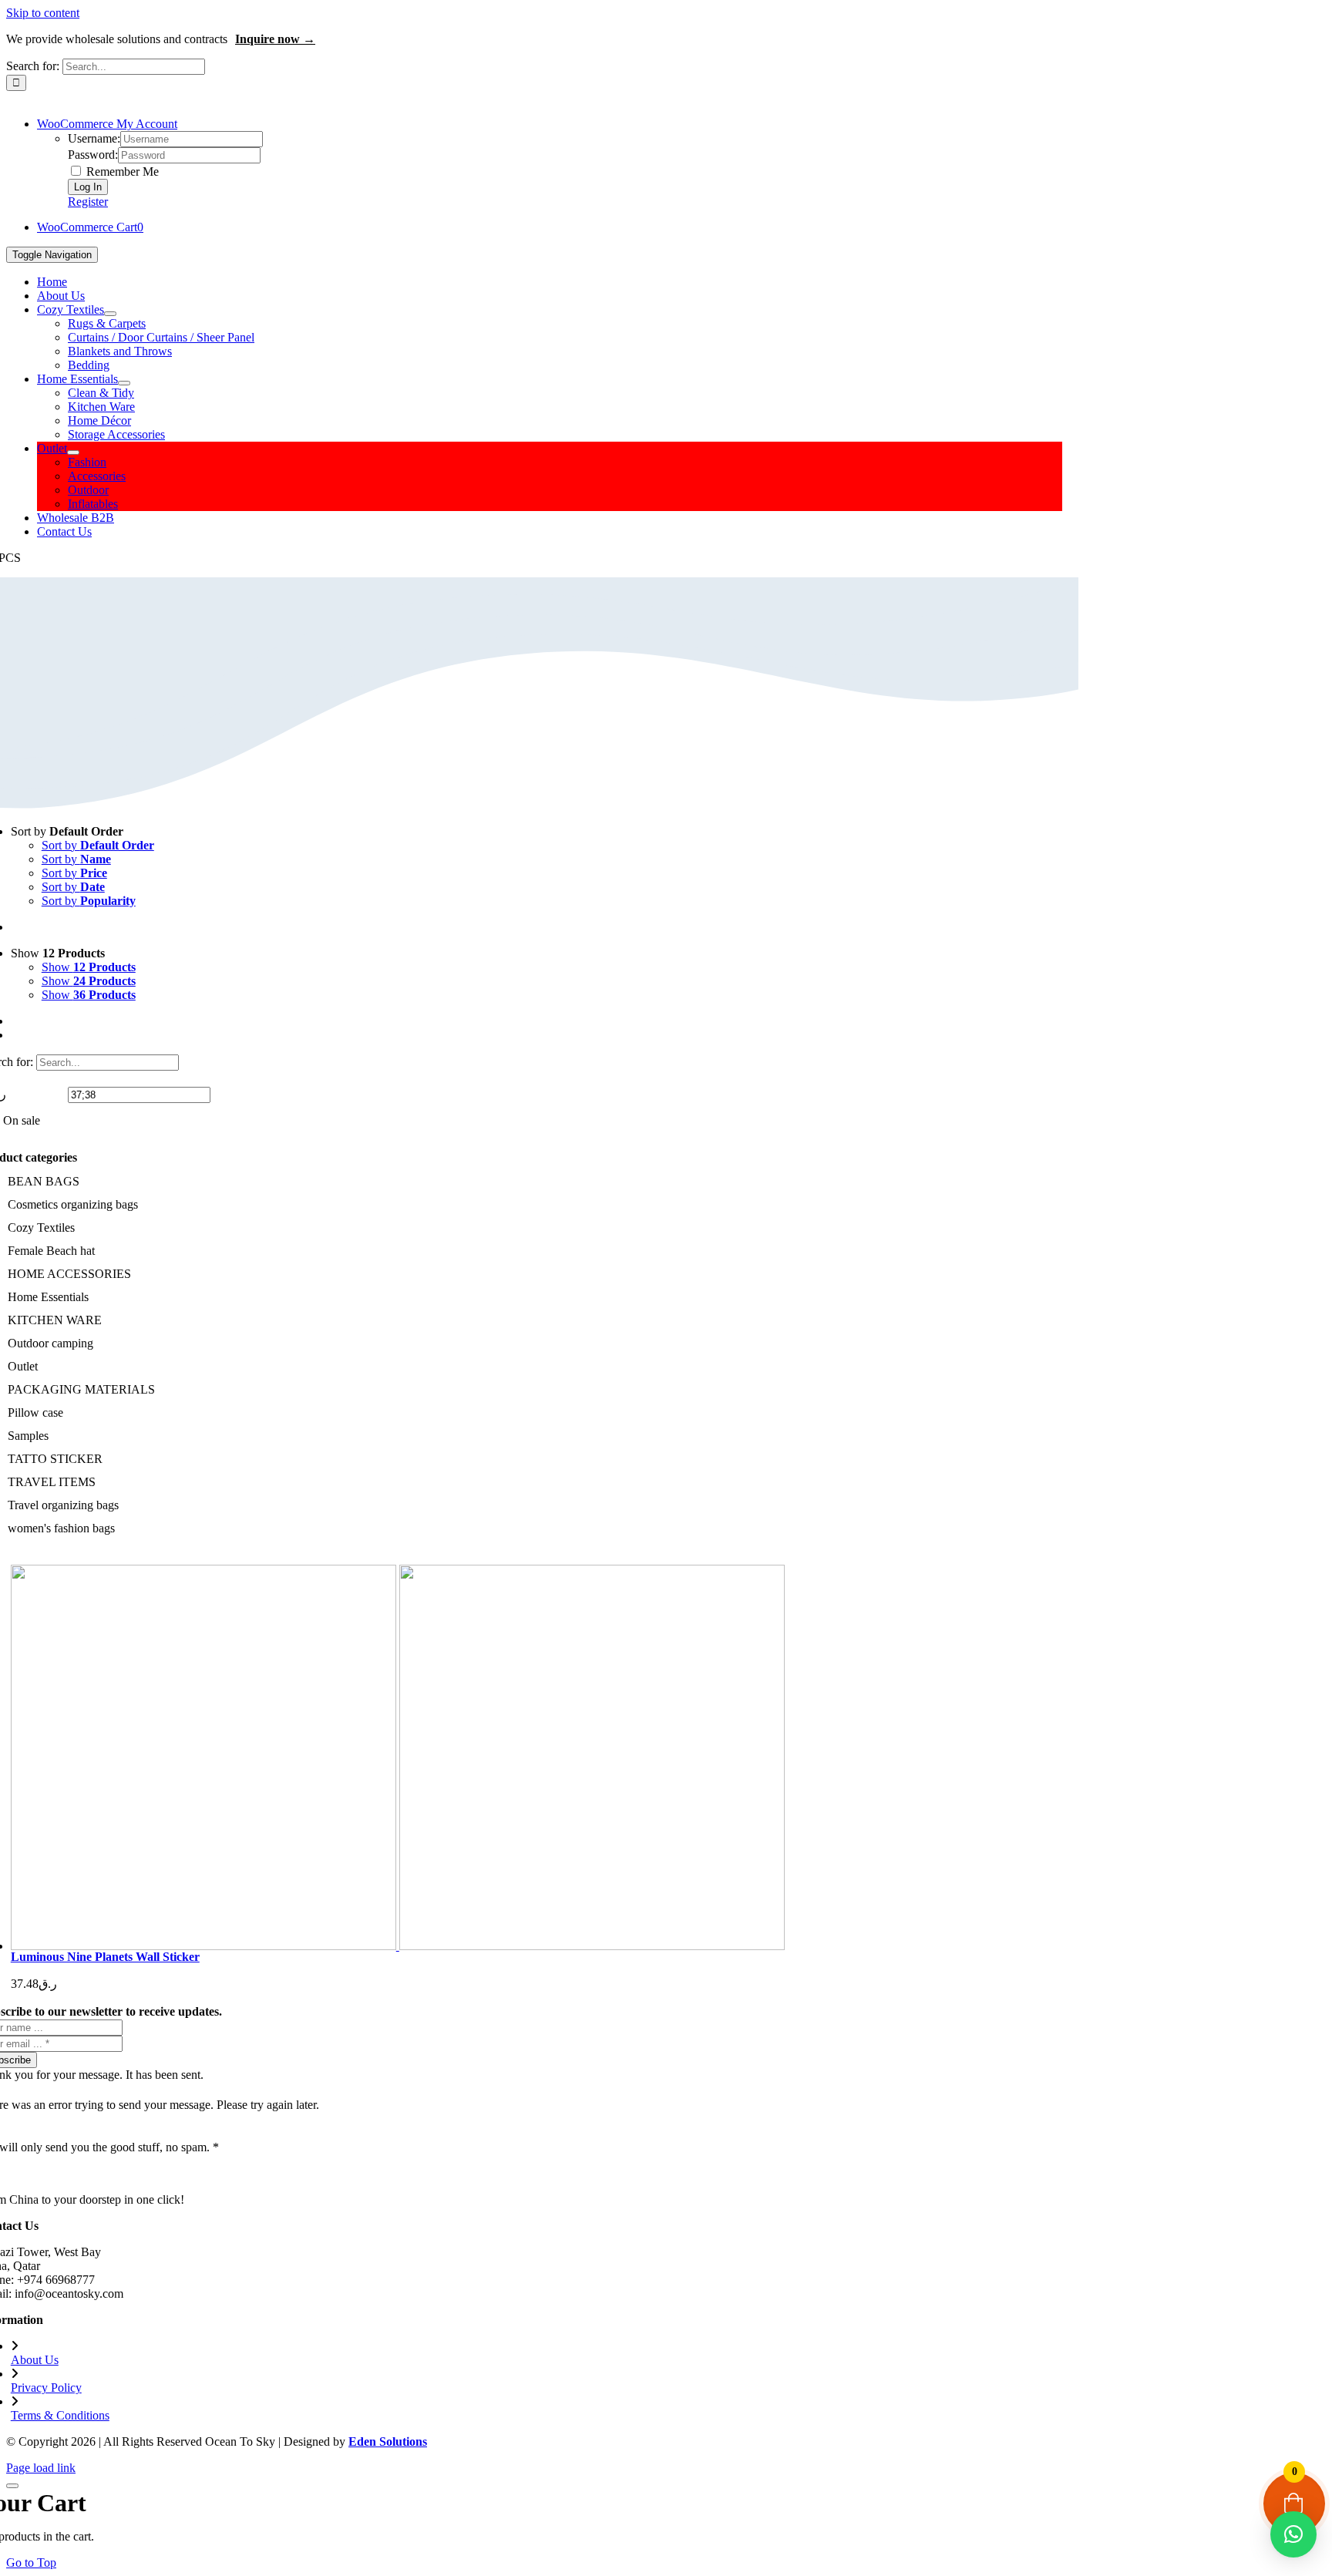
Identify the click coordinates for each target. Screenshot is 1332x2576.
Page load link (41, 2468)
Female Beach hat (51, 1251)
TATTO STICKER (55, 1459)
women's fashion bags (61, 1528)
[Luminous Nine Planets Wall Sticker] (545, 1757)
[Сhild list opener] (85, 1227)
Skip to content (43, 13)
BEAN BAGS (44, 1181)
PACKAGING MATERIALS (81, 1389)
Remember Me (121, 172)
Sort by (98, 845)
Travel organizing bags (63, 1505)
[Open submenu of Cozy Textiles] (110, 314)
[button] (1293, 2534)
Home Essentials (48, 1297)
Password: (93, 155)
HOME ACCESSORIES (69, 1274)
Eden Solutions (388, 2441)
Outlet (23, 1366)
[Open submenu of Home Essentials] (124, 383)
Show (89, 967)
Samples (28, 1436)
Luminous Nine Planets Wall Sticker (105, 1957)
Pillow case (35, 1412)
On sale (22, 1120)
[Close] (12, 2486)
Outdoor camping (50, 1343)
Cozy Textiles (41, 1227)
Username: (94, 138)
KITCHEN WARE (55, 1320)
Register (88, 202)
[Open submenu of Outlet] (73, 452)
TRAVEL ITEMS (52, 1482)
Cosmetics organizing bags (73, 1204)
